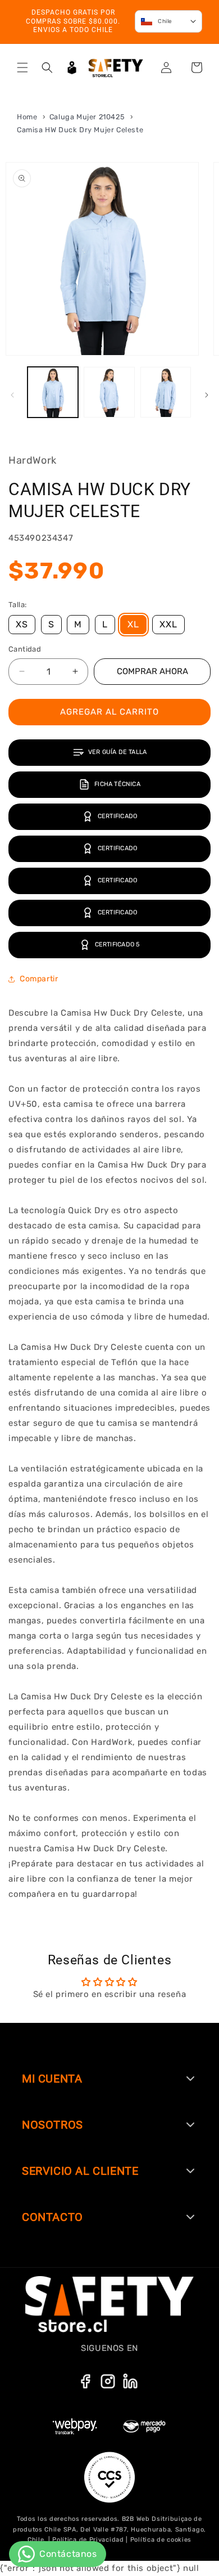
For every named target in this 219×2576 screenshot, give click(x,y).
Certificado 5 (118, 944)
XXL (168, 624)
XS (22, 624)
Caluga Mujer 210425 (88, 117)
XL (133, 624)
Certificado (117, 816)
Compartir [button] (39, 979)
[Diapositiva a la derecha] (207, 395)
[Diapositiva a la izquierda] (12, 395)
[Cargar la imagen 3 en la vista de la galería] (166, 392)
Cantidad (25, 649)
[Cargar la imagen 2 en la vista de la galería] (109, 392)
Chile (165, 21)
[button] (22, 68)
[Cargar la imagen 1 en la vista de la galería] (53, 392)
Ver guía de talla (118, 752)
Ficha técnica (117, 784)
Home (27, 117)
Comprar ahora (152, 671)
